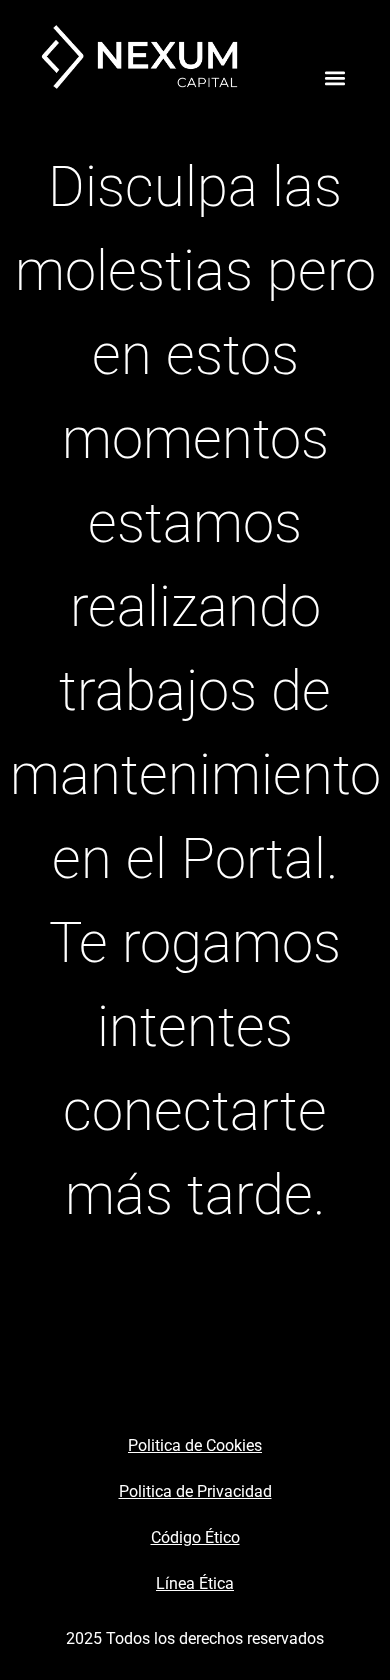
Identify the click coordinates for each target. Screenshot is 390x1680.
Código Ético (195, 1537)
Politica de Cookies (195, 1445)
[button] (335, 78)
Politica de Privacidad (195, 1491)
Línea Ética (195, 1583)
